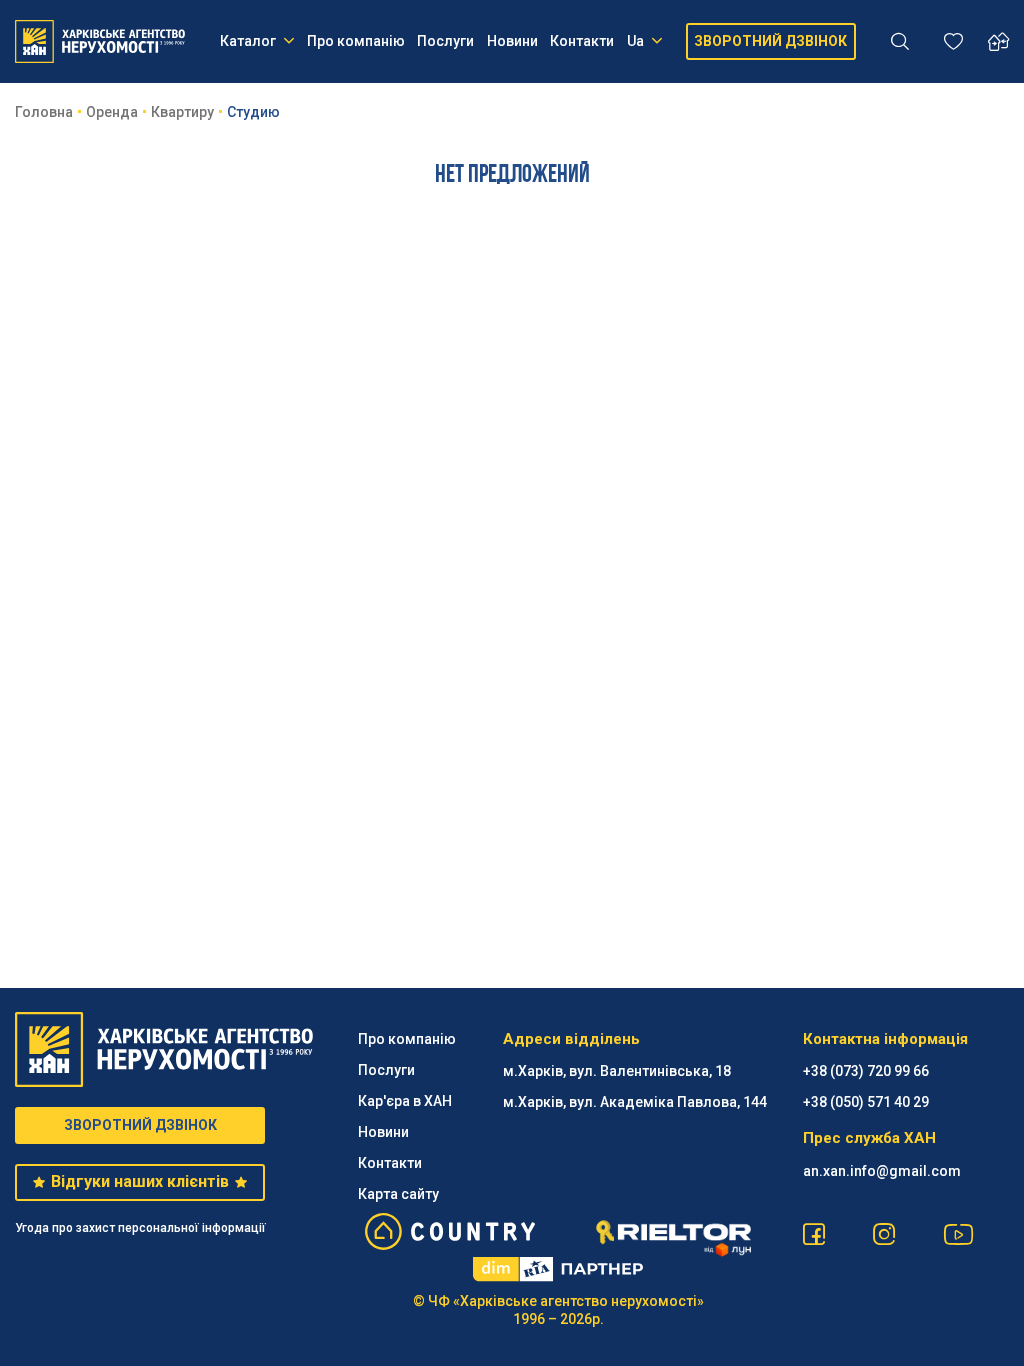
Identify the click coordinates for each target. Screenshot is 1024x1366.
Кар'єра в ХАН (405, 1101)
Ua (635, 41)
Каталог (248, 41)
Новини (512, 41)
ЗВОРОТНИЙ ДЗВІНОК (770, 41)
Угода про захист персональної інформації (140, 1228)
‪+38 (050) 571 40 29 (866, 1102)
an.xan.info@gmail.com (882, 1171)
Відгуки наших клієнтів (140, 1181)
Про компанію (356, 41)
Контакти (582, 41)
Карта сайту (398, 1194)
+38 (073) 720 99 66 (866, 1071)
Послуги (445, 41)
